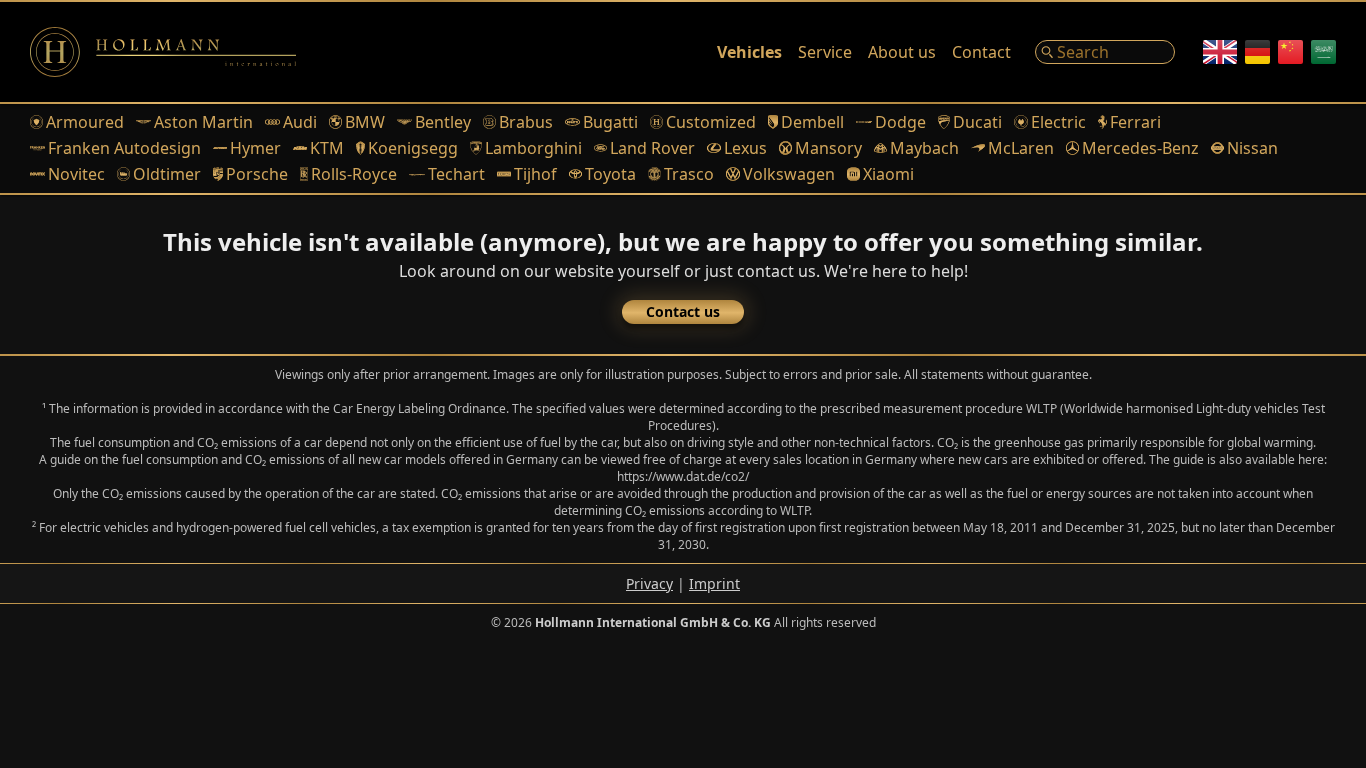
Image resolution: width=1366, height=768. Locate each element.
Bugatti (610, 122)
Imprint (714, 583)
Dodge (900, 122)
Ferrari (1135, 122)
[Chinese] (1290, 52)
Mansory (828, 148)
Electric (1058, 122)
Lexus (745, 148)
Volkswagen (788, 174)
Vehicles (749, 52)
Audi (300, 122)
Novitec (76, 174)
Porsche (257, 174)
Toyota (610, 174)
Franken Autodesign (124, 148)
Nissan (1252, 148)
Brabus (526, 122)
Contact (981, 52)
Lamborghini (533, 148)
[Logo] (163, 52)
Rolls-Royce (354, 174)
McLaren (1020, 148)
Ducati (977, 122)
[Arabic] (1323, 52)
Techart (456, 174)
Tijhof (535, 174)
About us (902, 52)
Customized (711, 122)
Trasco (689, 174)
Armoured (85, 122)
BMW (365, 122)
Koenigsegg (413, 148)
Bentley (443, 122)
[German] (1257, 52)
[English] (1220, 52)
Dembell (812, 122)
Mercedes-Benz (1140, 148)
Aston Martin (203, 122)
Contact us (683, 311)
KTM (326, 148)
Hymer (255, 148)
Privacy (649, 583)
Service (825, 52)
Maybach (924, 148)
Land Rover (652, 148)
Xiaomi (888, 174)
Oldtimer (167, 174)
